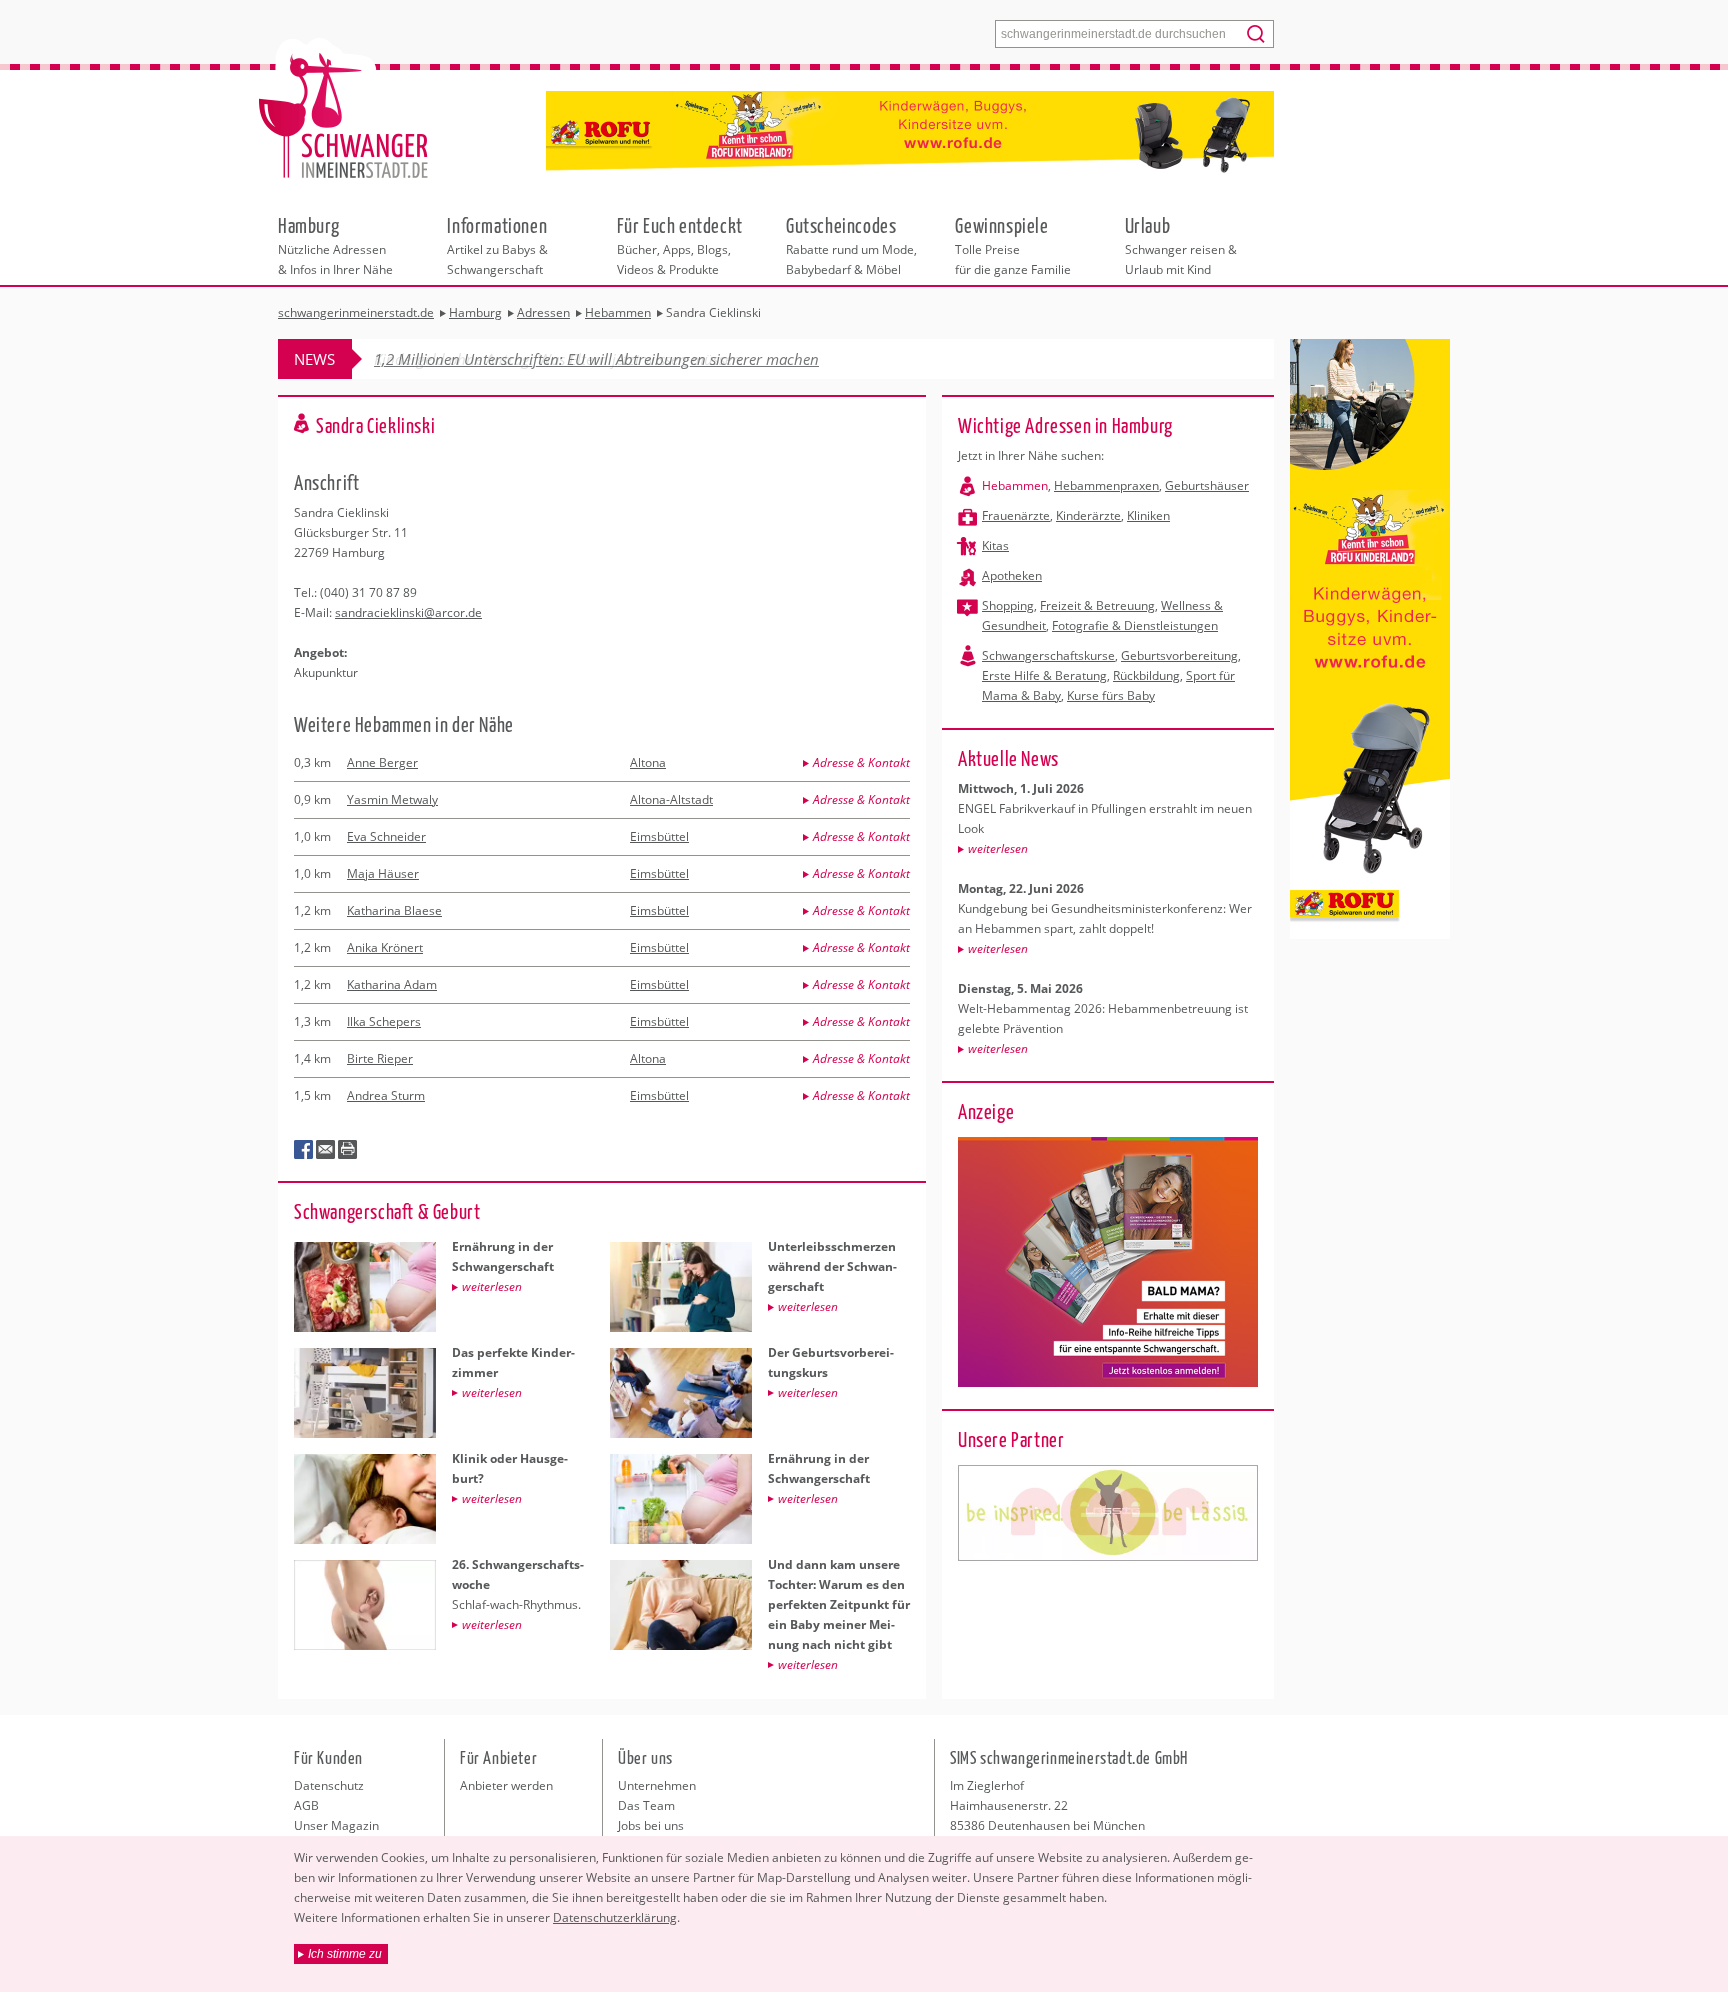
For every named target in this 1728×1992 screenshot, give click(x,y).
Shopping (1008, 605)
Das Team (646, 1805)
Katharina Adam (392, 984)
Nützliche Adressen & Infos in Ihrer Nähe (335, 245)
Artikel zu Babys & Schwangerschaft (497, 245)
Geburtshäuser (1207, 485)
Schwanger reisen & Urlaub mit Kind (1181, 245)
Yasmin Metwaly (392, 799)
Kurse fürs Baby (1111, 695)
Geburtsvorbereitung (1179, 655)
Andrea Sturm (386, 1095)
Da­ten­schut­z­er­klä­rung (615, 1917)
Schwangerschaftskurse (1048, 655)
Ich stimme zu (345, 1954)
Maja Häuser (383, 873)
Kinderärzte (1088, 515)
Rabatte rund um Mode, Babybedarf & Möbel (851, 245)
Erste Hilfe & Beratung (1044, 675)
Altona (648, 762)
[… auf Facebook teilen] (304, 1150)
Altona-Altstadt (671, 799)
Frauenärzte (1016, 515)
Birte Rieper (380, 1058)
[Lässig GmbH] (1108, 1513)
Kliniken (1148, 515)
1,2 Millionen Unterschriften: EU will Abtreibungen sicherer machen (596, 359)
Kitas (995, 545)
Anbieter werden (506, 1785)
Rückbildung (1146, 675)
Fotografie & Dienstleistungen (1135, 625)
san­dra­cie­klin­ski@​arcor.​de (408, 612)
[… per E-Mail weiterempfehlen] (326, 1150)
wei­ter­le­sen (998, 848)
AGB (306, 1805)
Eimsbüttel (659, 836)
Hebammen (1015, 485)
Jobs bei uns (651, 1825)
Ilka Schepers (384, 1021)
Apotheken (1012, 575)
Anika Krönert (385, 947)
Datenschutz (329, 1785)
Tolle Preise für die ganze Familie (1013, 245)
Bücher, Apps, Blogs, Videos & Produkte (680, 245)
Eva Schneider (386, 836)
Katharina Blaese (394, 910)
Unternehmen (657, 1785)
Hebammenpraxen (1106, 485)
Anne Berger (382, 762)
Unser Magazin (336, 1825)
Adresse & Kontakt (861, 762)
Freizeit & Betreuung (1097, 605)
